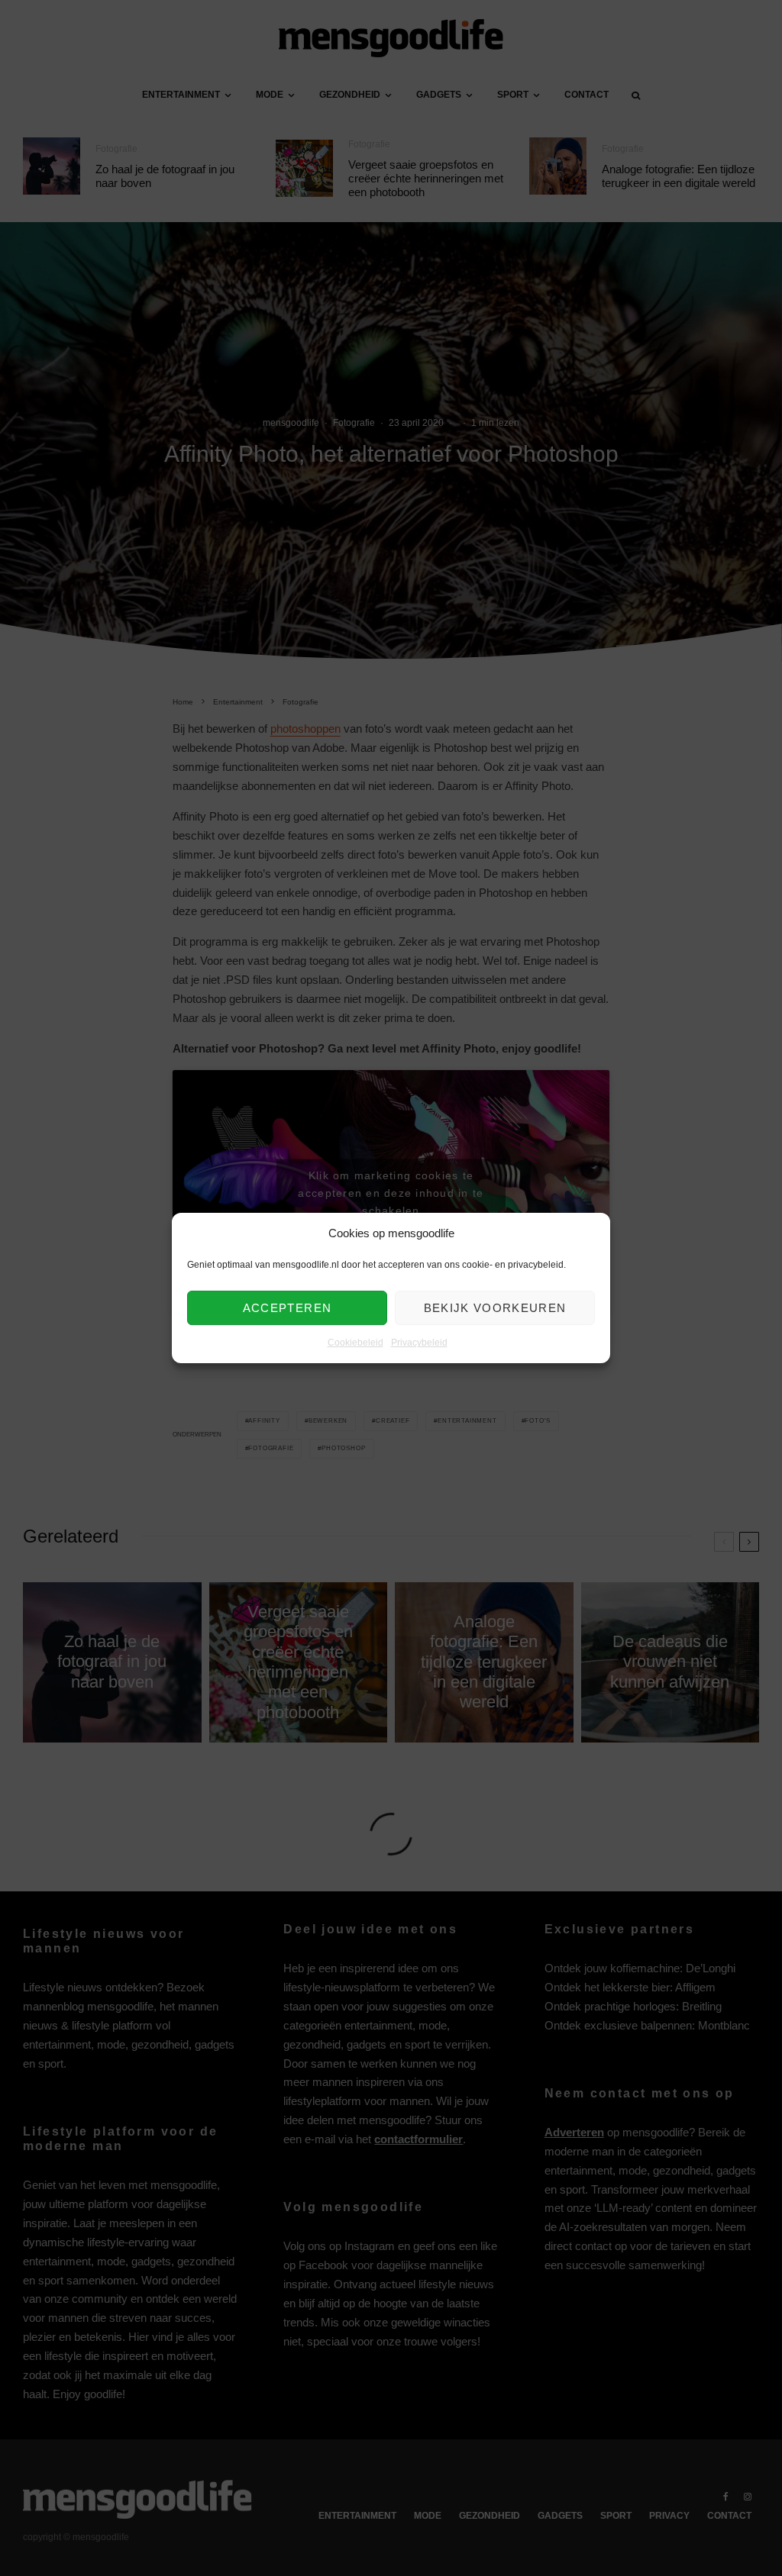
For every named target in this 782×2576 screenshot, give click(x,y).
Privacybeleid (419, 1343)
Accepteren (288, 1308)
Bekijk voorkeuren (495, 1308)
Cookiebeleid (355, 1343)
